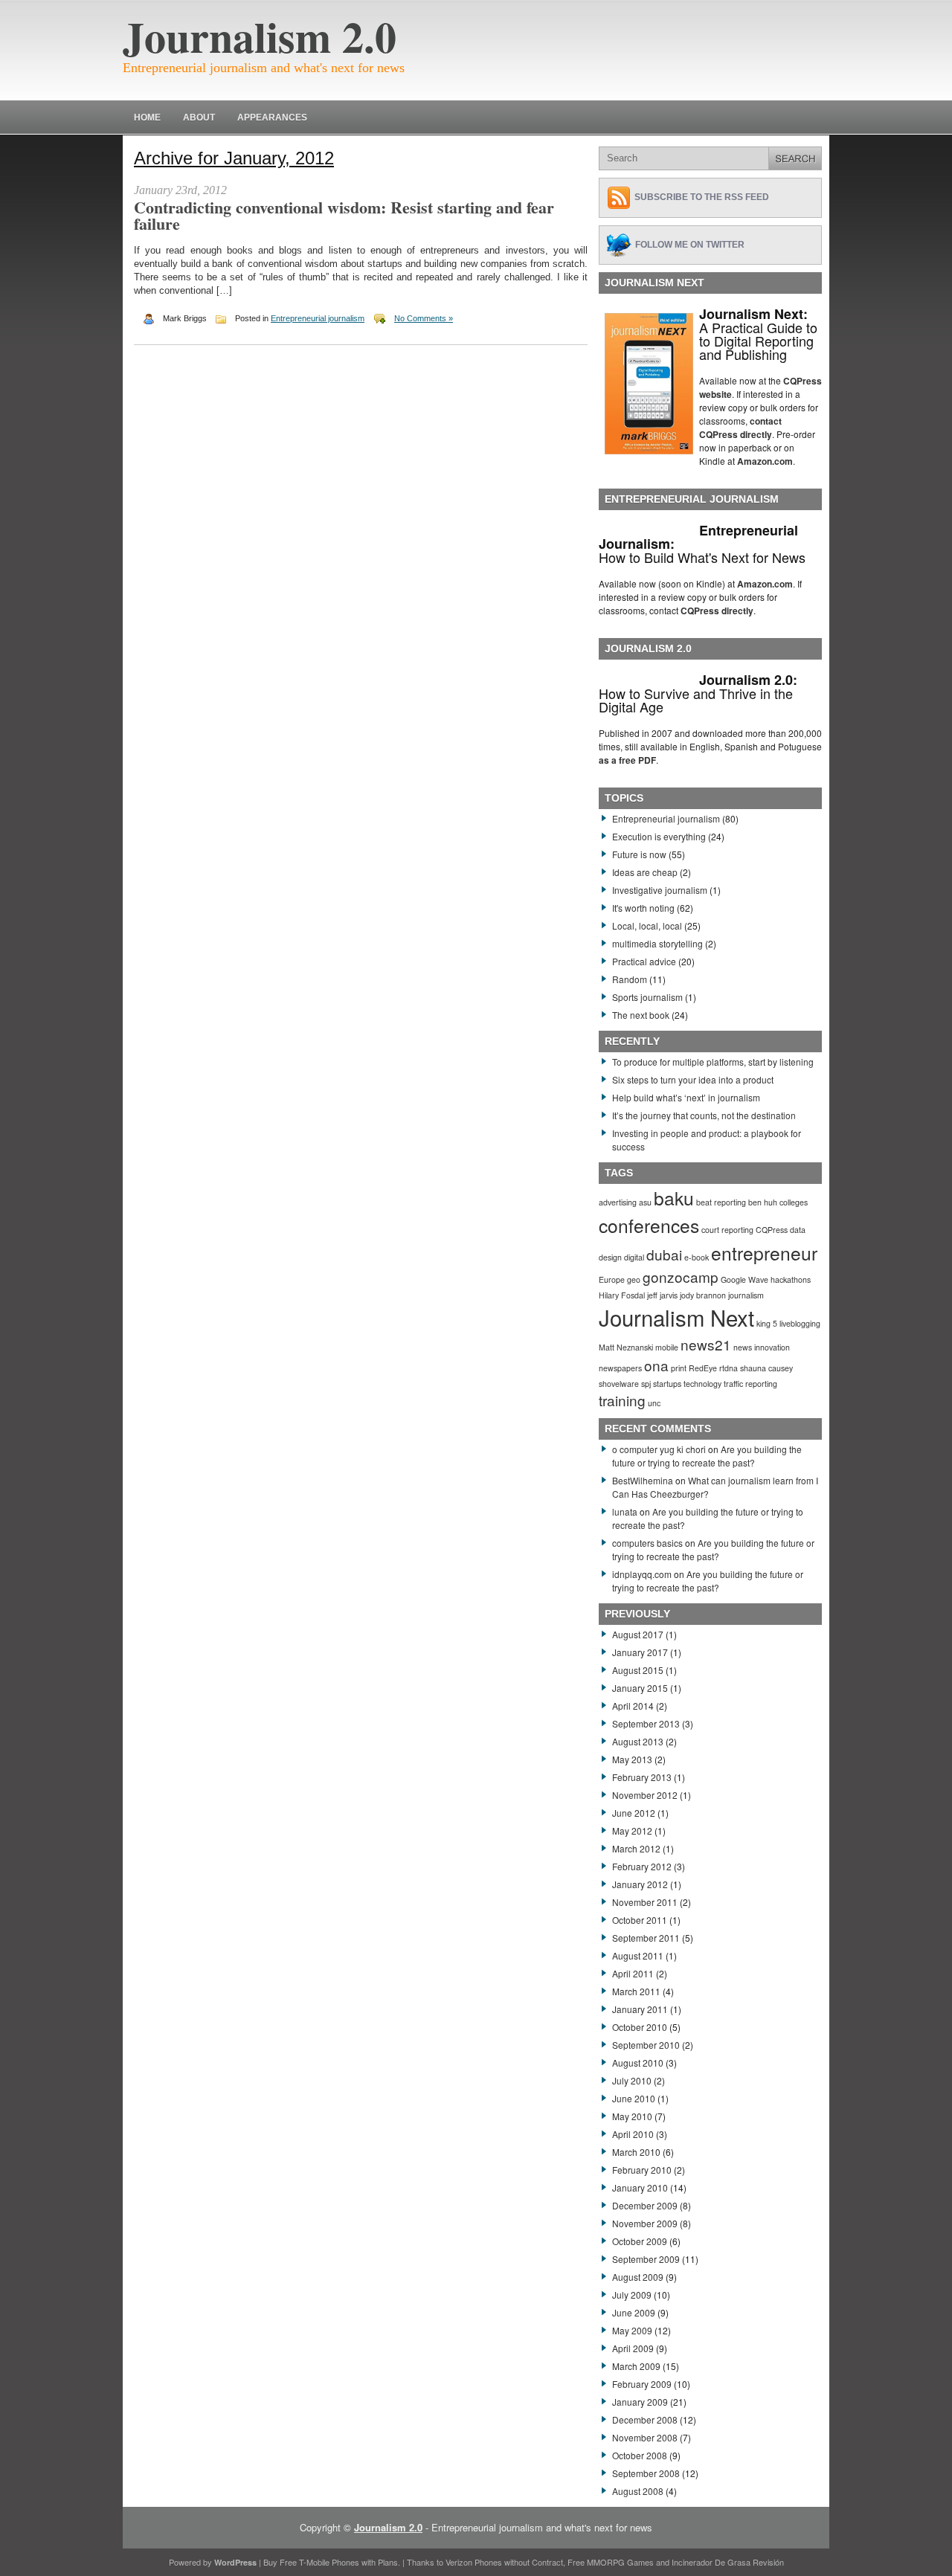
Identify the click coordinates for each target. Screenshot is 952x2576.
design (610, 1257)
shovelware (619, 1384)
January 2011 (640, 2009)
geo (634, 1279)
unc (654, 1403)
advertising (618, 1202)
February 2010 (642, 2170)
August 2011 (638, 1955)
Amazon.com (765, 461)
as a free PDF (627, 760)
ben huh (763, 1202)
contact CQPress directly (740, 428)
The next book (641, 1015)
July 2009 (632, 2295)
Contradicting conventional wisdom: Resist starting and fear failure (344, 215)
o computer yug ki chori (659, 1449)
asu (645, 1202)
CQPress (772, 1230)
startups (667, 1384)
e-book (697, 1257)
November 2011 (645, 1902)
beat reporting (721, 1202)
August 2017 (638, 1634)
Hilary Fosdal (622, 1295)
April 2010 (633, 2134)
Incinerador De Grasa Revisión (728, 2562)
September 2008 (646, 2473)
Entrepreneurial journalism (318, 318)
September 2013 (646, 1723)
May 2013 (632, 1759)
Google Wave (744, 1279)
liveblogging (800, 1323)
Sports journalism (647, 997)
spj (646, 1384)
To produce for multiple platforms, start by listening (713, 1062)
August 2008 (638, 2491)
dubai (664, 1254)
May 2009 (632, 2330)
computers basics (647, 1543)
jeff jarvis (662, 1295)
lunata (625, 1511)
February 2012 (642, 1866)
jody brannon (703, 1295)
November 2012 (645, 1795)
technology (702, 1384)
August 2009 (638, 2277)
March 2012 (636, 1848)
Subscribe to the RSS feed (702, 197)
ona (656, 1365)
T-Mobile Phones (329, 2562)
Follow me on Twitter (690, 245)
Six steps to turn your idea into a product (693, 1079)
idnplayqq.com (642, 1574)
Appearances (272, 117)
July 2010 (632, 2080)
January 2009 (640, 2402)
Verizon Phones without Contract (504, 2562)
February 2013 (642, 1777)
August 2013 (638, 1741)
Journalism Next (676, 1317)
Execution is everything (659, 836)
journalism (746, 1295)
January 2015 (640, 1688)
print (679, 1368)
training (622, 1400)
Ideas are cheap (645, 872)
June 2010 (634, 2098)
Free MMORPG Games (611, 2562)
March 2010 (636, 2152)
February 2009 (642, 2384)
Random (630, 979)
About (199, 117)
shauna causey (766, 1368)
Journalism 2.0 (260, 36)
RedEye (703, 1368)
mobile (667, 1347)
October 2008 (640, 2455)
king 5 (767, 1323)
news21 (706, 1344)
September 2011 (646, 1938)
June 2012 (634, 1813)
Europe (612, 1279)
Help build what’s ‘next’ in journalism (686, 1097)
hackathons (791, 1279)
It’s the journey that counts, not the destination (704, 1115)
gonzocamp (681, 1276)
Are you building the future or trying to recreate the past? (707, 1456)
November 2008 (645, 2437)
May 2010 (632, 2116)
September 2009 (646, 2259)
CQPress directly (717, 611)
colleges (794, 1202)
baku (674, 1198)
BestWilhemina (643, 1480)
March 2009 (636, 2366)
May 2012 (632, 1830)
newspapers (620, 1368)
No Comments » (424, 318)
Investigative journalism (660, 890)
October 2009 (640, 2241)
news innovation (762, 1347)
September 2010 (646, 2045)
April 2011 (633, 1973)
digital (634, 1257)
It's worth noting (643, 908)
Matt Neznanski (626, 1347)
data (798, 1230)
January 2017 (640, 1652)
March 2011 (636, 1991)
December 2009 (645, 2205)
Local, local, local (647, 925)
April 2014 (633, 1706)
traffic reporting (750, 1384)
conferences (649, 1225)
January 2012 (640, 1884)
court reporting (727, 1230)
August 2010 (638, 2063)
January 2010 (640, 2187)
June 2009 (634, 2312)
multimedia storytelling (657, 943)
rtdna (729, 1368)
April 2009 (633, 2348)
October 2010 (640, 2027)
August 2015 (638, 1670)
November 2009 (645, 2223)
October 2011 (640, 1920)
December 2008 (645, 2419)
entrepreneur (764, 1253)
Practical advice (644, 961)
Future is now (639, 854)
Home (147, 117)
